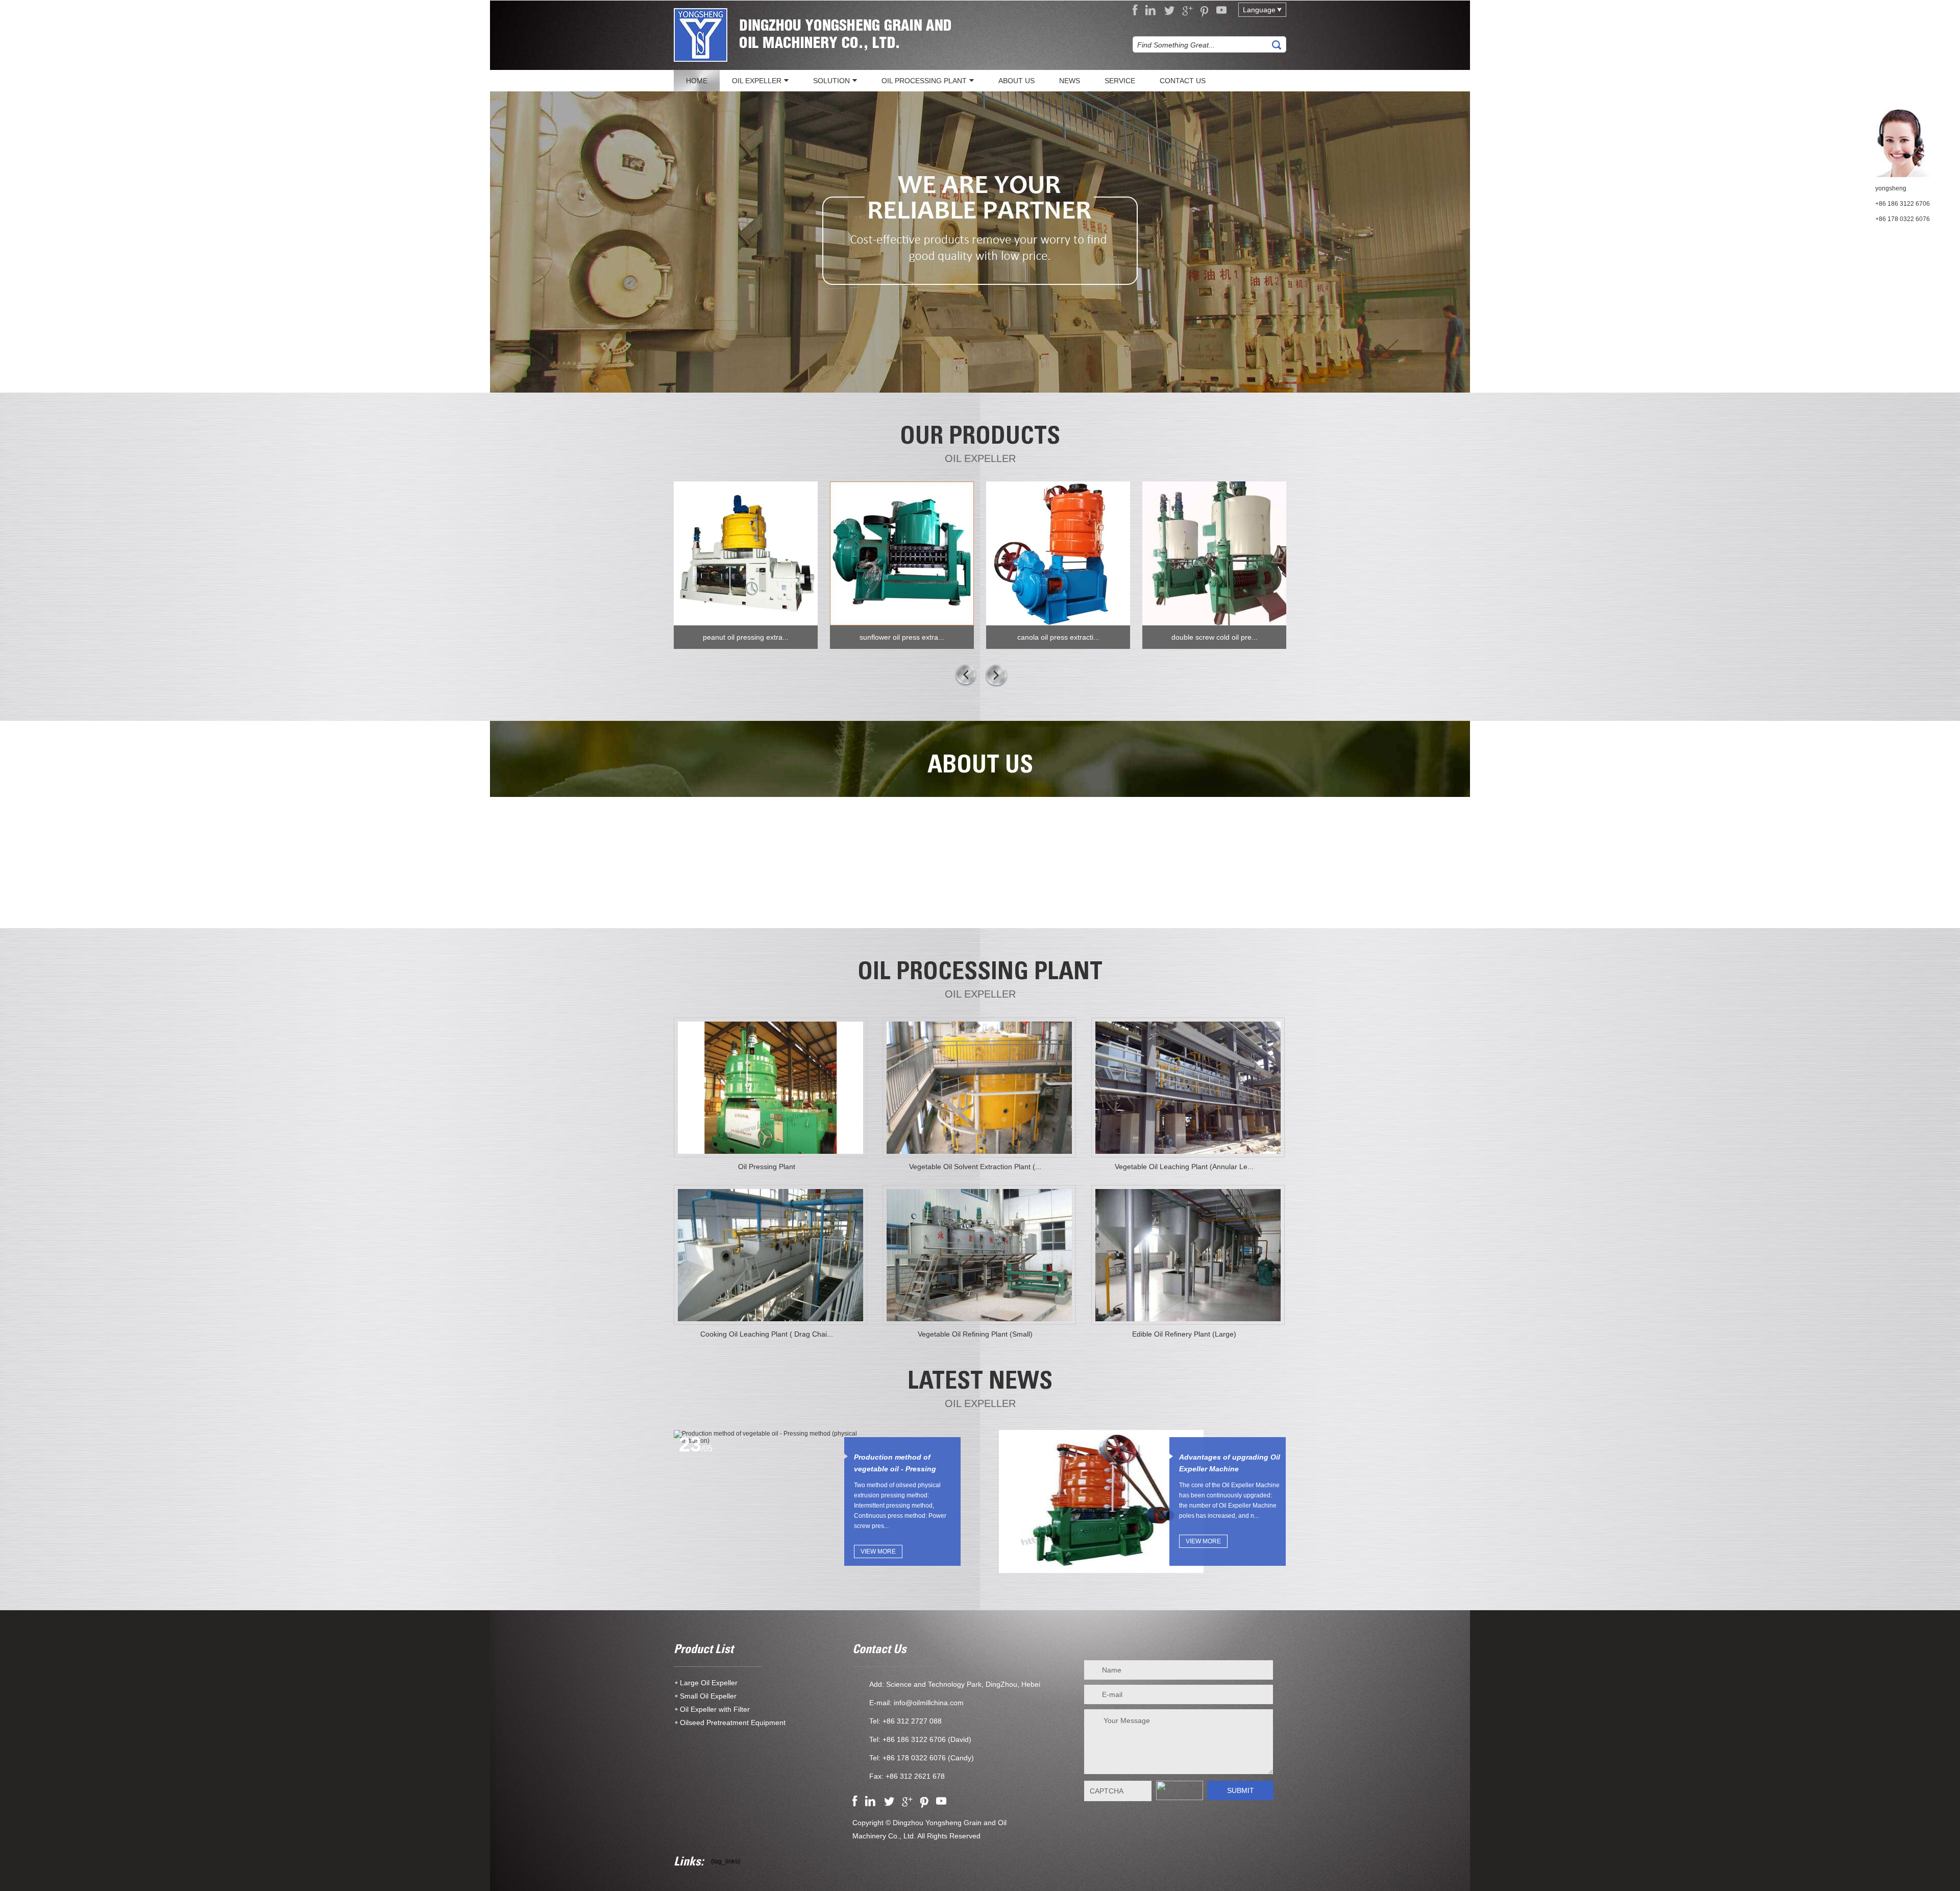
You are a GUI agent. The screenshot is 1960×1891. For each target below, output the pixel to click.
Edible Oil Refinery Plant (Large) (1184, 1334)
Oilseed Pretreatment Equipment (733, 1723)
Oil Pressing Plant (767, 1167)
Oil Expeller (980, 458)
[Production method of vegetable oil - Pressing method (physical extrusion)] (776, 1437)
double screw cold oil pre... (1215, 637)
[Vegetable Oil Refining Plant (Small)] (979, 1255)
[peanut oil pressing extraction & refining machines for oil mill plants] (746, 553)
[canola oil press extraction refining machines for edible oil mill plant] (1058, 553)
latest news (980, 1383)
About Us (980, 767)
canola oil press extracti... (1058, 637)
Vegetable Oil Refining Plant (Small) (975, 1334)
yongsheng (1891, 188)
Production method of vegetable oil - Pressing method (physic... (895, 1464)
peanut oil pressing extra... (746, 637)
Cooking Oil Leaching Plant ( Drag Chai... (767, 1334)
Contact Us (879, 1651)
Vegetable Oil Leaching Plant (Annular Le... (1184, 1167)
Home (697, 81)
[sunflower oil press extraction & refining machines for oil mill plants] (902, 553)
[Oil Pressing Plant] (770, 1087)
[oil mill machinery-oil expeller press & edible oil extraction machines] (701, 36)
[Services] (980, 242)
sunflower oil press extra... (902, 637)
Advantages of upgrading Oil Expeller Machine (1230, 1463)
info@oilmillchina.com (929, 1703)
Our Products (980, 438)
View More (878, 1551)
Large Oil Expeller (709, 1683)
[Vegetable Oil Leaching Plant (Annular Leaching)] (1188, 1087)
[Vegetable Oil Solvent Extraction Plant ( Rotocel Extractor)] (979, 1087)
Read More (980, 883)
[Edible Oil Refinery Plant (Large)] (1188, 1255)
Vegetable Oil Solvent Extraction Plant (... (975, 1167)
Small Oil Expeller (708, 1696)
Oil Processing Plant (980, 974)
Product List (704, 1651)
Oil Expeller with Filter (715, 1709)
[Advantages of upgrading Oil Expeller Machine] (1101, 1502)
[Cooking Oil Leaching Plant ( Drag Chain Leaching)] (770, 1255)
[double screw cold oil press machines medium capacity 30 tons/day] (1214, 553)
